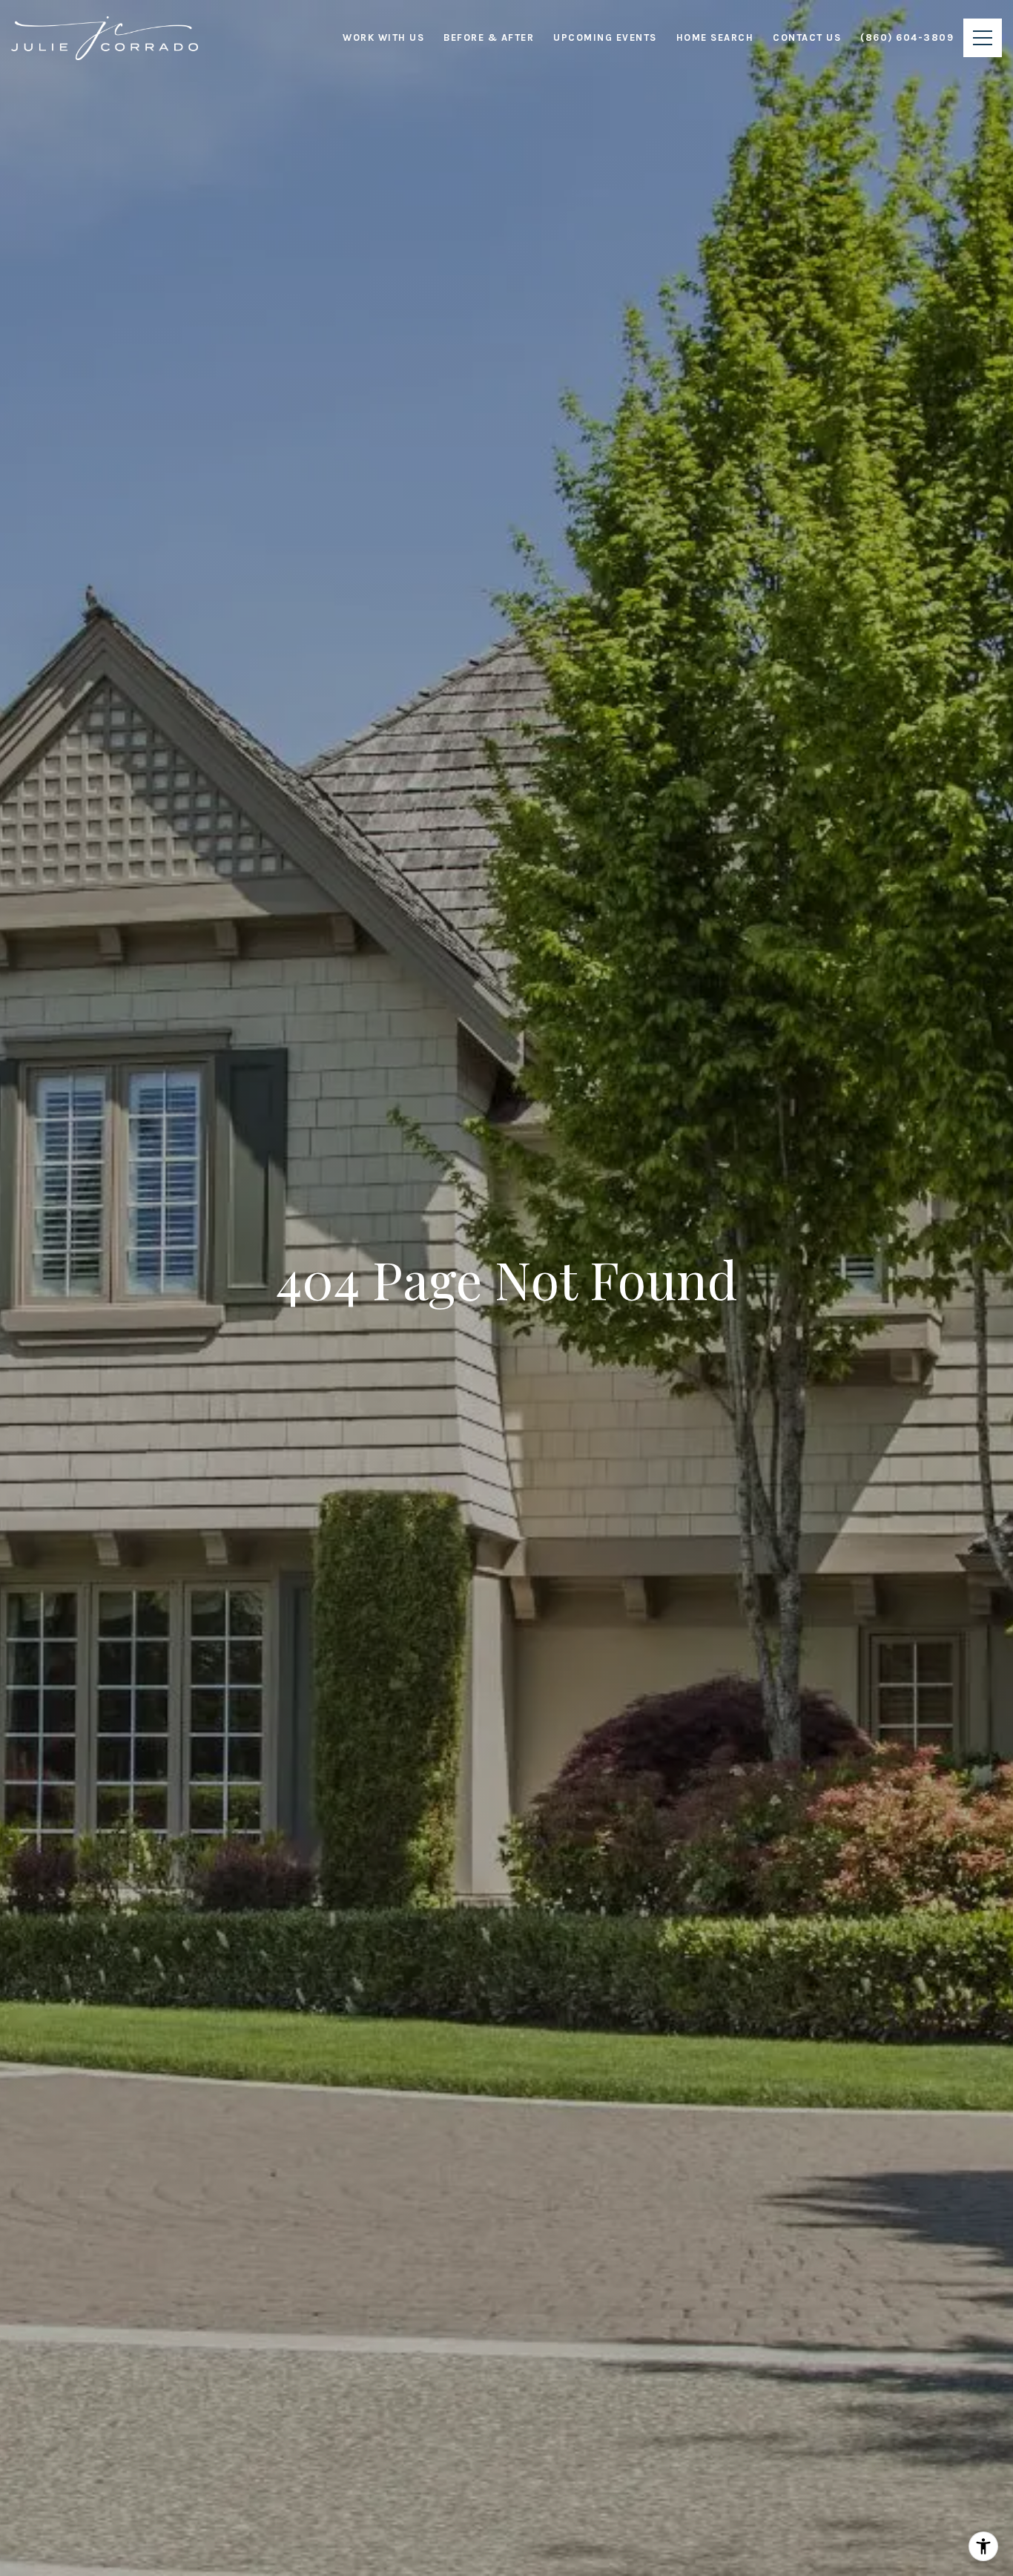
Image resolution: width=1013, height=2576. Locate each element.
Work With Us (383, 37)
